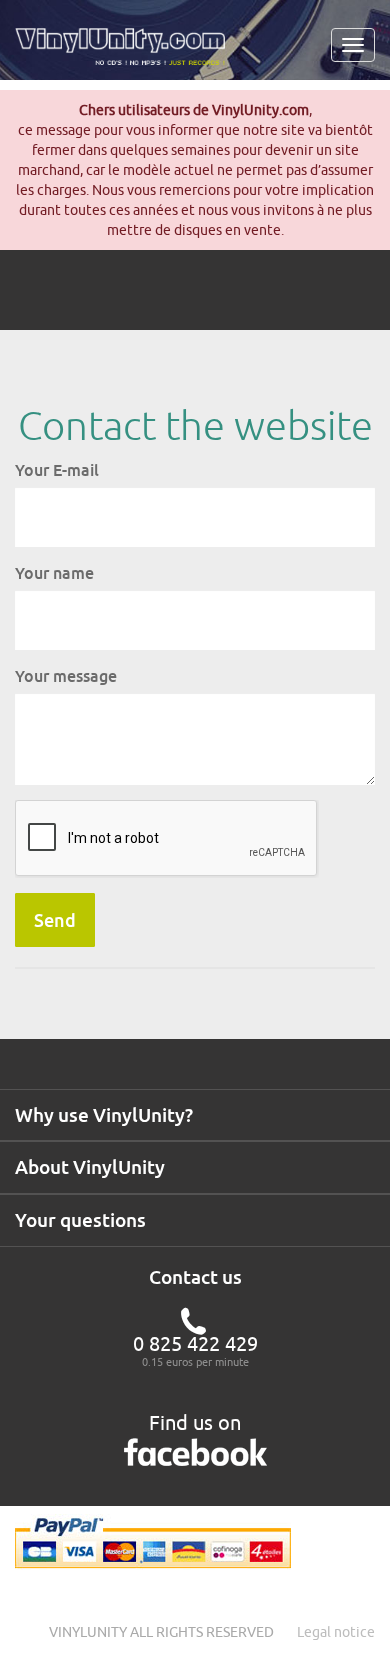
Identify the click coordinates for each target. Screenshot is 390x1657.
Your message (66, 676)
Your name (54, 573)
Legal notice (336, 1632)
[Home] (127, 54)
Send (55, 920)
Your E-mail (57, 470)
